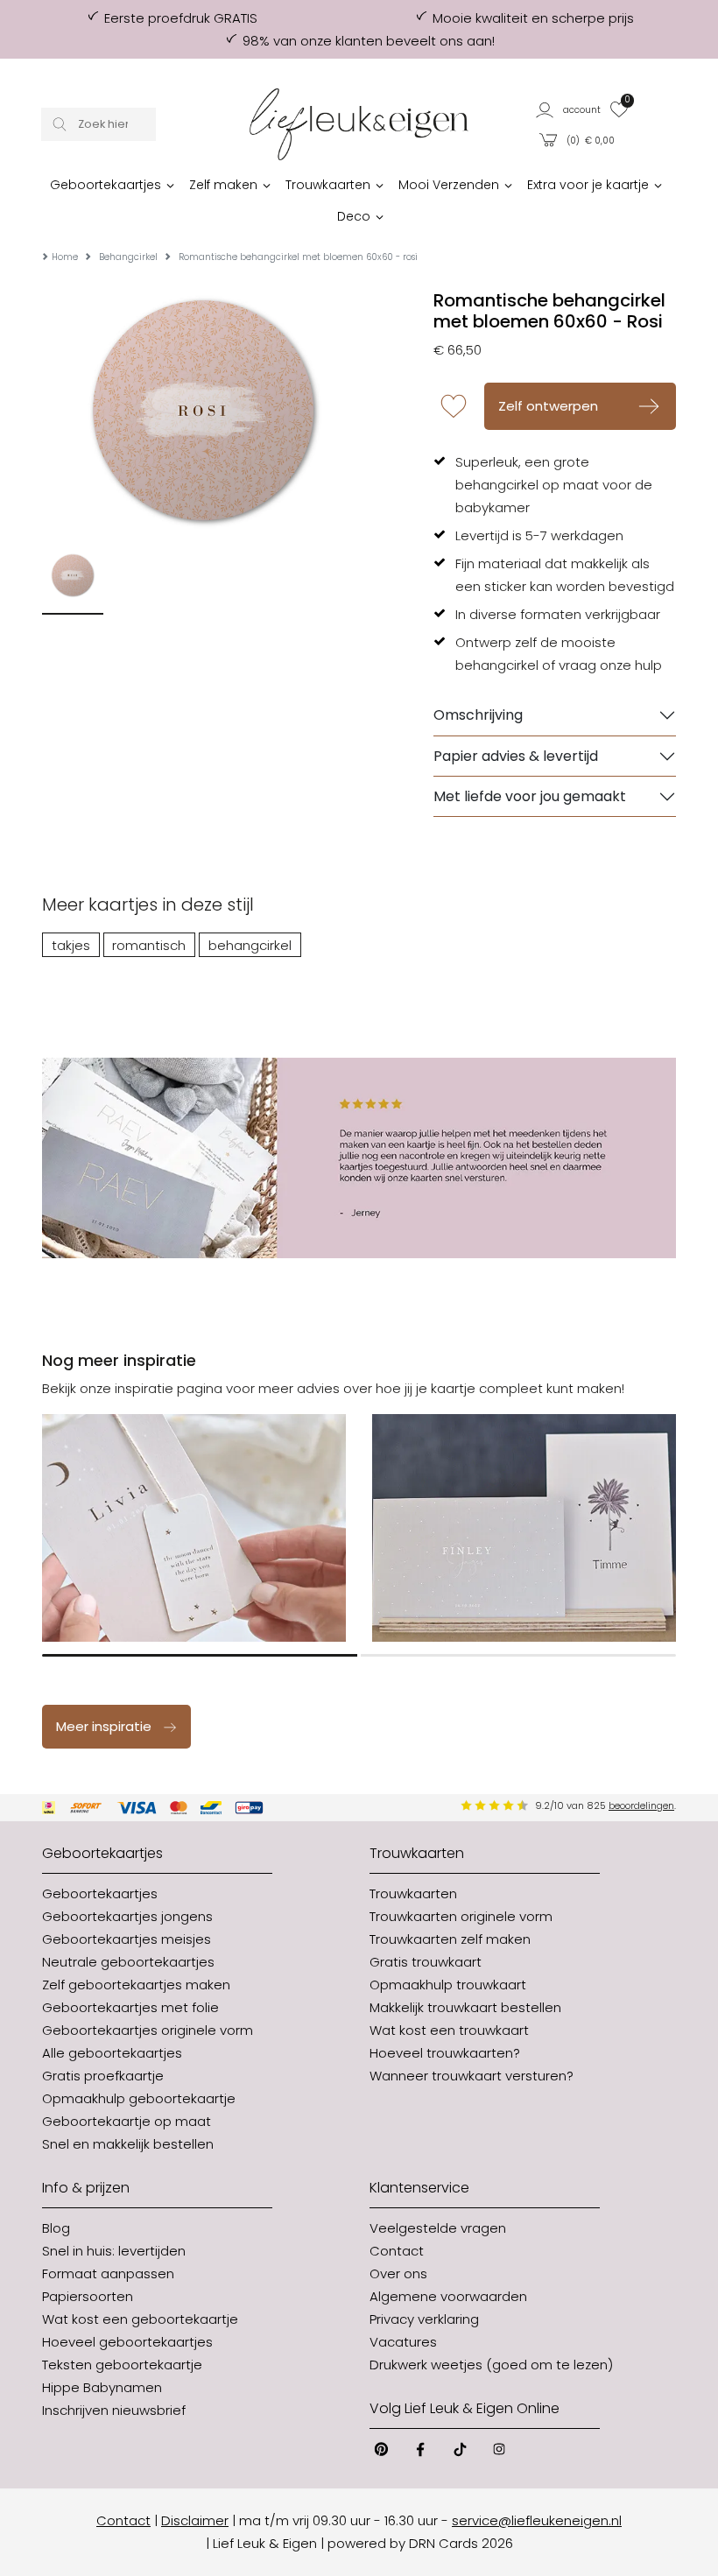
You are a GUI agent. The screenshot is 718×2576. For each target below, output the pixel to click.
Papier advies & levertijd (516, 756)
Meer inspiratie (104, 1726)
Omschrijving (478, 715)
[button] (569, 109)
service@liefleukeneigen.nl (537, 2520)
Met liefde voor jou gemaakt (530, 796)
